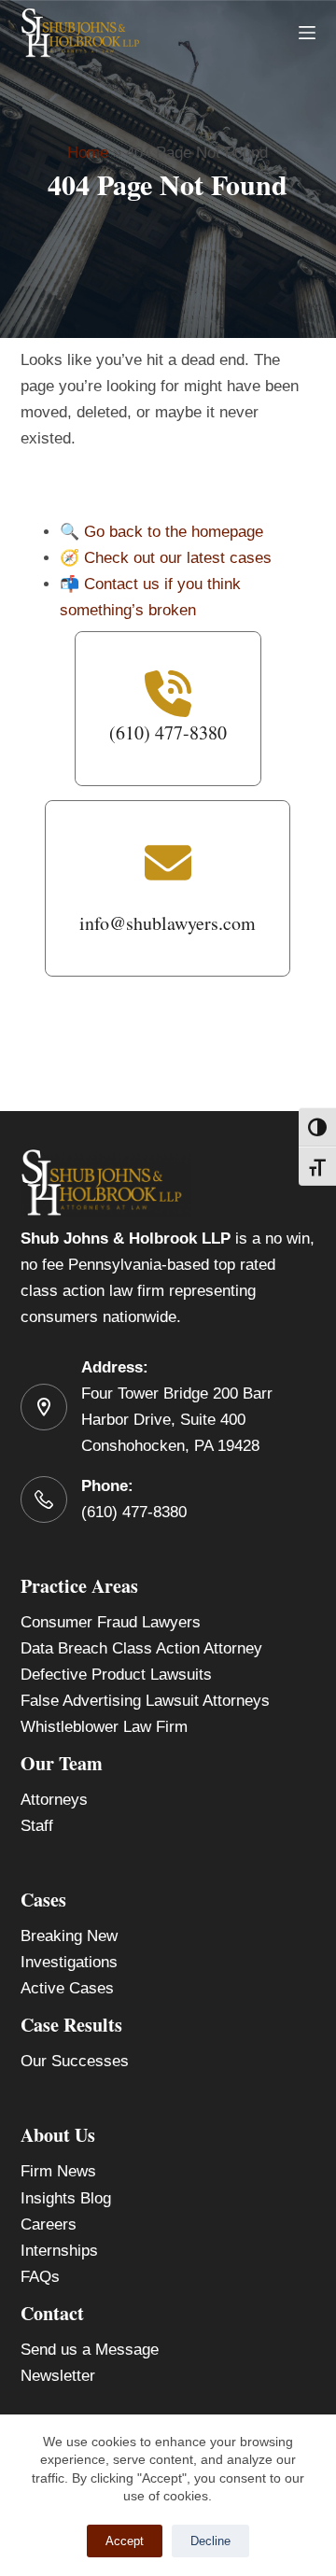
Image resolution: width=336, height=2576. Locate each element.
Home (88, 153)
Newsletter (58, 2376)
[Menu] (307, 33)
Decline (210, 2541)
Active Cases (67, 1988)
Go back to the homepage (174, 532)
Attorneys (54, 1800)
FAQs (40, 2277)
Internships (59, 2251)
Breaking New (69, 1936)
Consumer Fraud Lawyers (111, 1622)
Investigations (69, 1962)
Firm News (58, 2171)
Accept (125, 2541)
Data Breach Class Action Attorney (141, 1648)
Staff (37, 1826)
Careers (49, 2224)
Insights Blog (66, 2198)
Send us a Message (90, 2350)
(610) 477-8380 (134, 1512)
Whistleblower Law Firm (104, 1727)
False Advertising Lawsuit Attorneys (145, 1701)
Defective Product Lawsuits (116, 1675)
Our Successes (75, 2061)
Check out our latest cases (178, 558)
